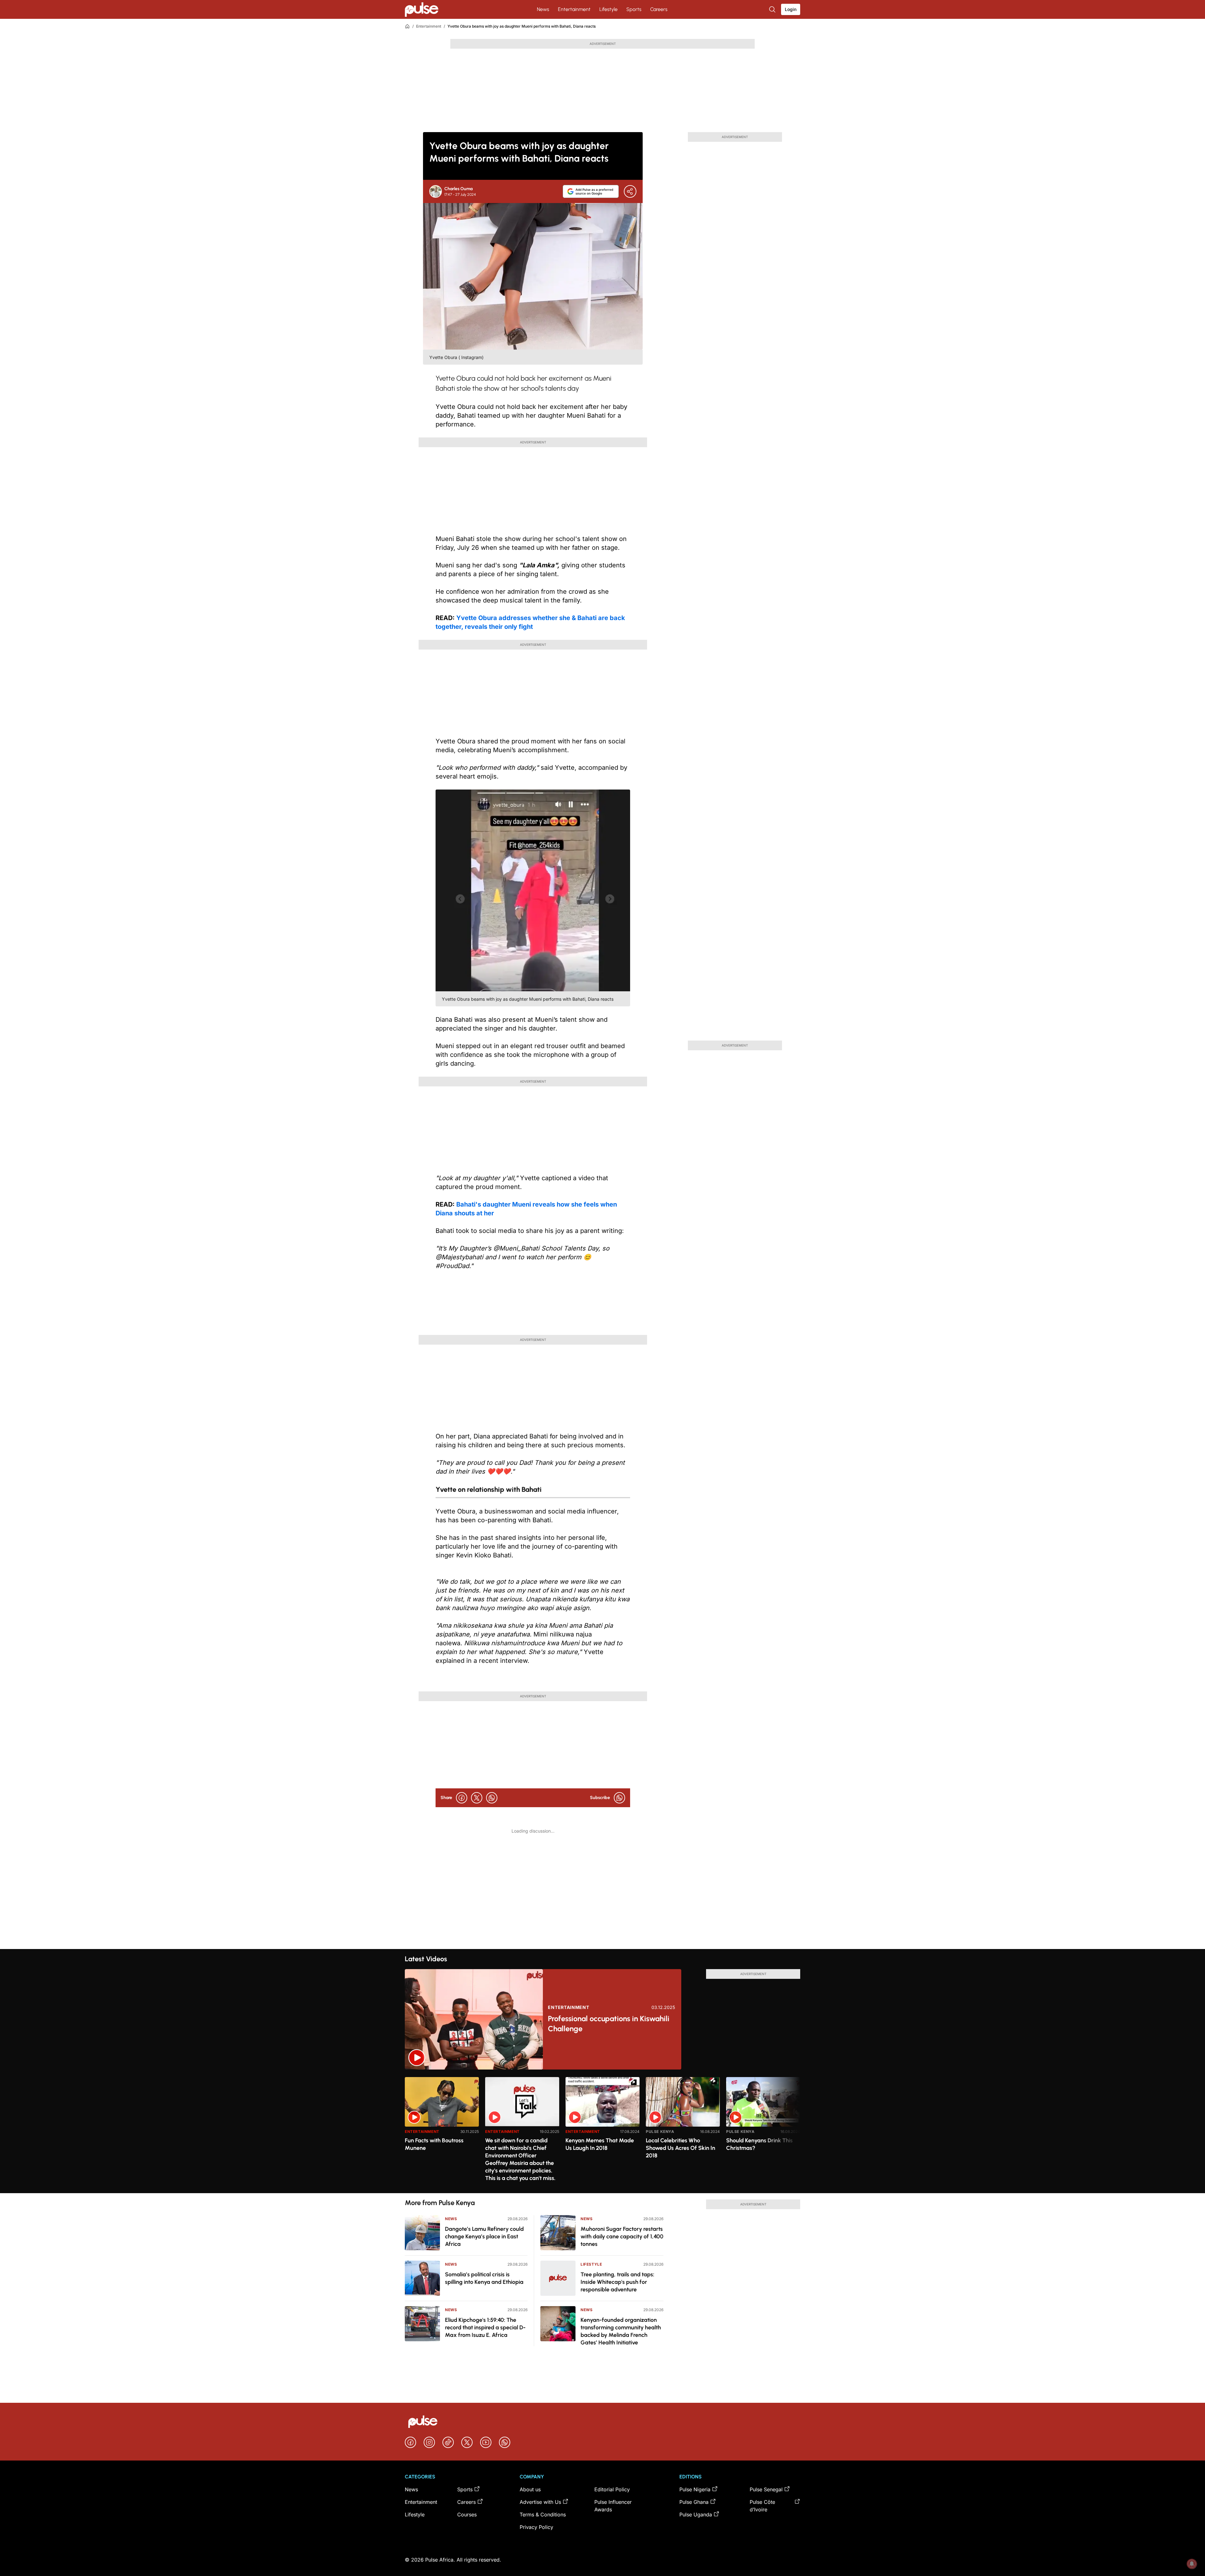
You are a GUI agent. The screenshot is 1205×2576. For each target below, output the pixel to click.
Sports (634, 9)
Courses (467, 2514)
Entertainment (574, 9)
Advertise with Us (540, 2502)
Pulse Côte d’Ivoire (762, 2506)
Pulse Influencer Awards (613, 2506)
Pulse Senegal (766, 2489)
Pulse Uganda (696, 2514)
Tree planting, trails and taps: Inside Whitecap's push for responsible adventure (617, 2282)
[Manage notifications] (1192, 2564)
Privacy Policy (536, 2527)
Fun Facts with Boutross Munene (434, 2144)
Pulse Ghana (694, 2502)
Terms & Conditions (543, 2514)
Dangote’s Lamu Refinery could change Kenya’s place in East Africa (484, 2236)
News (543, 9)
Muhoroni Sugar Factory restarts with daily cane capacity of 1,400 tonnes (622, 2236)
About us (530, 2489)
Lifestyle (608, 9)
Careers (659, 9)
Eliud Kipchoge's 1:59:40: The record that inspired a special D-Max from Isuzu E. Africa (485, 2327)
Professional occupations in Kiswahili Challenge (609, 2024)
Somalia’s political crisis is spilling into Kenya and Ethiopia (484, 2278)
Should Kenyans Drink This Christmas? (759, 2144)
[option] (442, 2132)
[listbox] (602, 2131)
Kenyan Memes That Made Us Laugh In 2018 (600, 2144)
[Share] (630, 191)
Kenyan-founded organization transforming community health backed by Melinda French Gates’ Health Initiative (621, 2331)
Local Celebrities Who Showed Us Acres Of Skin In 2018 (680, 2148)
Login (791, 9)
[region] (602, 2131)
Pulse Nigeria (695, 2489)
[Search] (773, 9)
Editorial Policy (612, 2489)
